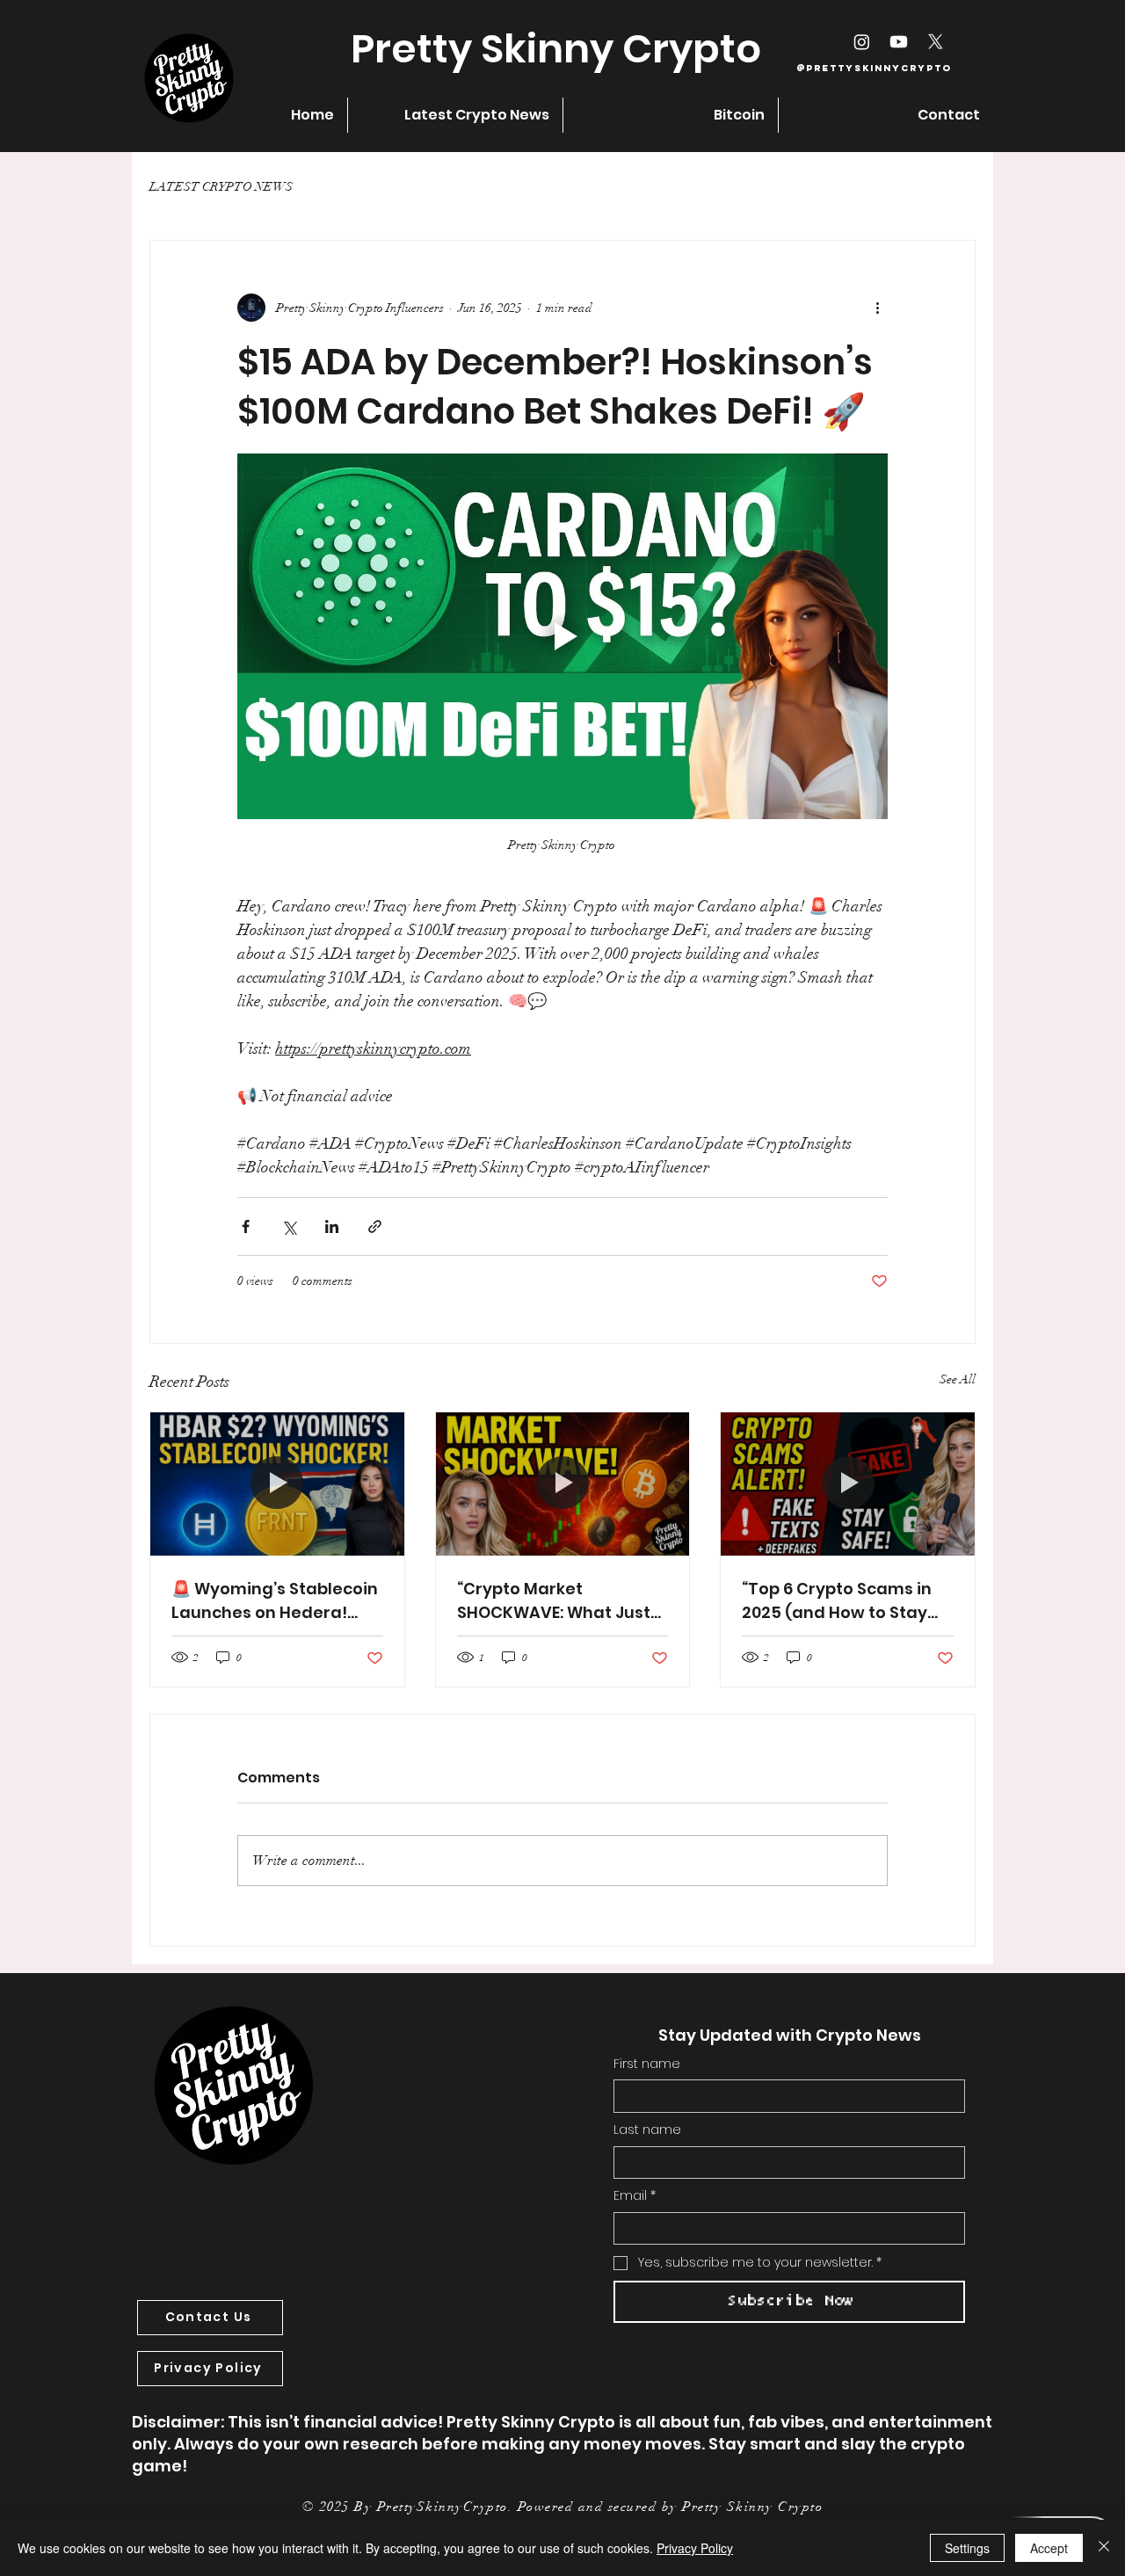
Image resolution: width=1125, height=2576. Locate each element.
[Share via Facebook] (246, 1226)
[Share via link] (375, 1226)
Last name (647, 2130)
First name (647, 2064)
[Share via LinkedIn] (332, 1226)
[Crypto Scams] (848, 1484)
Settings (967, 2548)
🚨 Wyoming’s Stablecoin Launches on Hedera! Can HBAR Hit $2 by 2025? (275, 1601)
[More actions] (877, 308)
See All (958, 1379)
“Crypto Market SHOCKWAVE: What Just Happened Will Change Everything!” (554, 1601)
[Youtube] (899, 42)
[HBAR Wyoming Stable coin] (277, 1484)
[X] (936, 42)
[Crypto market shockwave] (563, 1484)
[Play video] (562, 636)
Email (635, 2196)
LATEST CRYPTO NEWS (221, 187)
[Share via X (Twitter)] (289, 1226)
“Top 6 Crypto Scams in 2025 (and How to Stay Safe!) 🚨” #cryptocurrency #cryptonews (837, 1601)
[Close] (1104, 2548)
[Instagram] (862, 42)
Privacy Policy (695, 2548)
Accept (1049, 2548)
